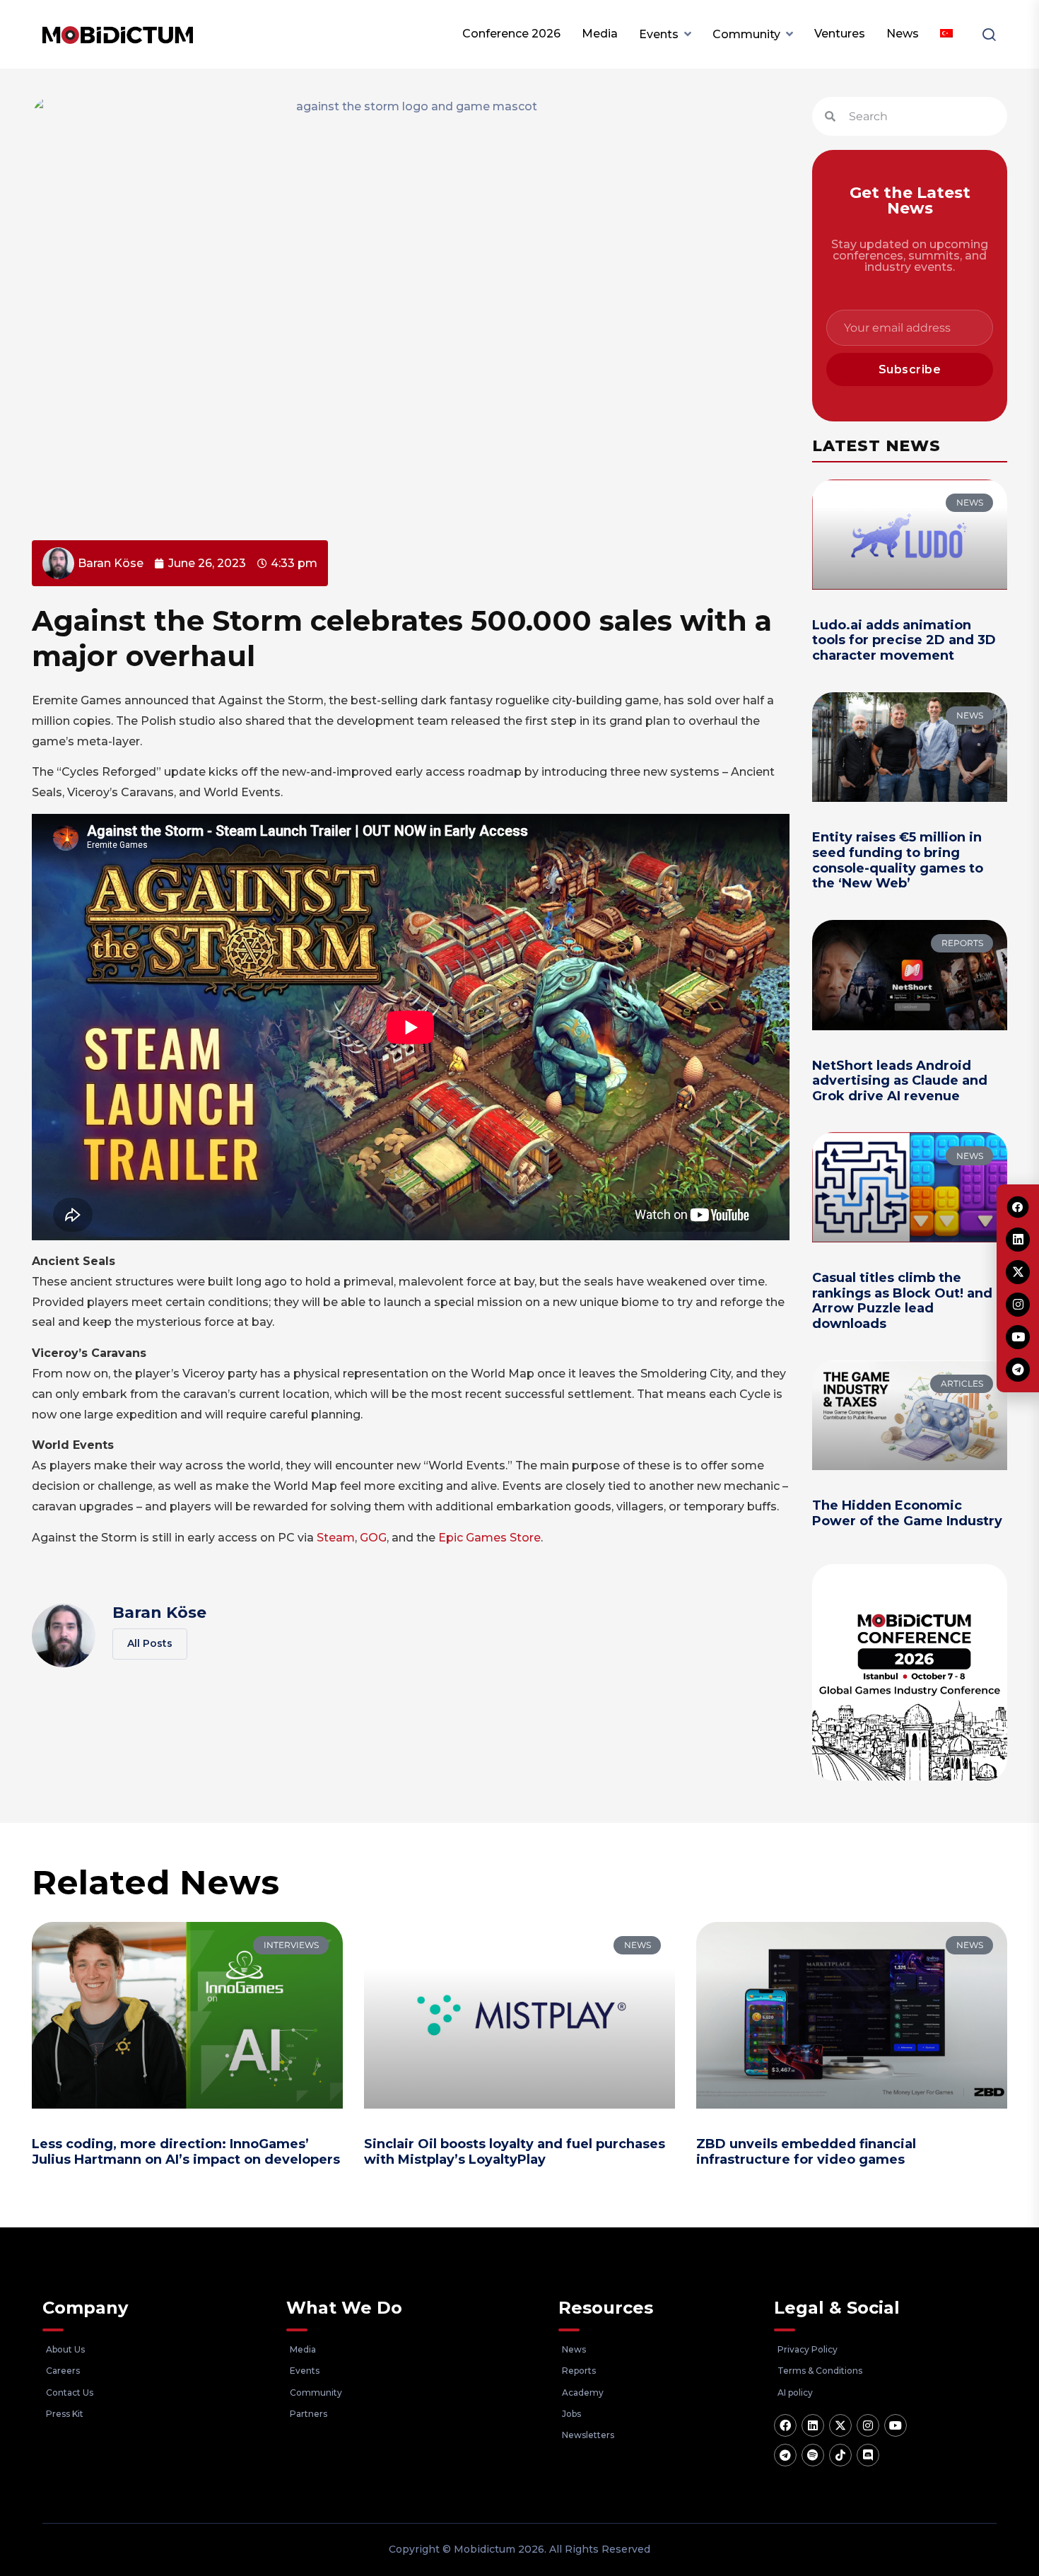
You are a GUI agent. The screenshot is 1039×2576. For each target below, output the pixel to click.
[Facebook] (785, 2425)
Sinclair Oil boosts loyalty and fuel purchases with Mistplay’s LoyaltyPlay (515, 2152)
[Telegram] (785, 2455)
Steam (336, 1538)
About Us (65, 2349)
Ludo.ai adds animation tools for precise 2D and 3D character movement (904, 640)
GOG (373, 1538)
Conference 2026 (511, 34)
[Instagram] (868, 2425)
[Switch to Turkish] (946, 34)
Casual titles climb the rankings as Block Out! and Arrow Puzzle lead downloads (902, 1301)
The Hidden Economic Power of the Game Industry (907, 1513)
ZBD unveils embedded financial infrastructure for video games (806, 2152)
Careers (63, 2371)
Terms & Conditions (820, 2371)
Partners (309, 2414)
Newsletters (588, 2435)
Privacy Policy (808, 2349)
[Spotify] (813, 2455)
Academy (583, 2393)
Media (600, 34)
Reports (579, 2371)
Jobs (571, 2414)
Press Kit (65, 2414)
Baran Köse (159, 1613)
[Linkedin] (813, 2425)
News (903, 34)
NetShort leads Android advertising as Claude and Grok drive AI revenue (900, 1081)
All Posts (150, 1643)
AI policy (795, 2393)
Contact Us (70, 2393)
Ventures (840, 34)
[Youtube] (896, 2425)
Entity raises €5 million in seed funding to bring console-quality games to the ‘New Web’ (898, 860)
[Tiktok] (840, 2455)
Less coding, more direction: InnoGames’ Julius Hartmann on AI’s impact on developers (186, 2152)
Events (659, 34)
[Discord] (868, 2455)
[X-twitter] (840, 2425)
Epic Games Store (489, 1538)
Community (746, 34)
